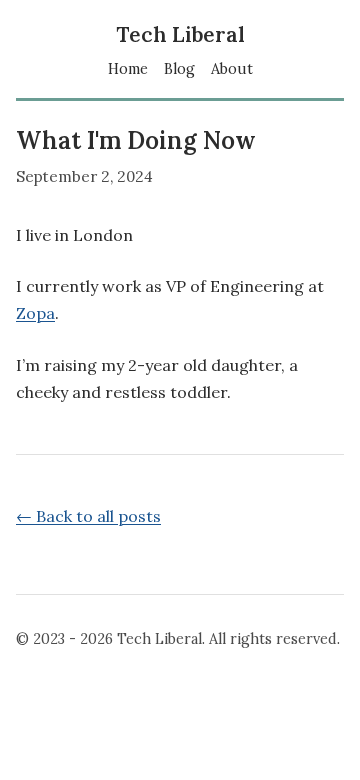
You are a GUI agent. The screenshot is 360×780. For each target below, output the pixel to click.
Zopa (35, 313)
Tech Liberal (180, 35)
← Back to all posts (88, 516)
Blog (179, 69)
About (232, 69)
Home (128, 69)
